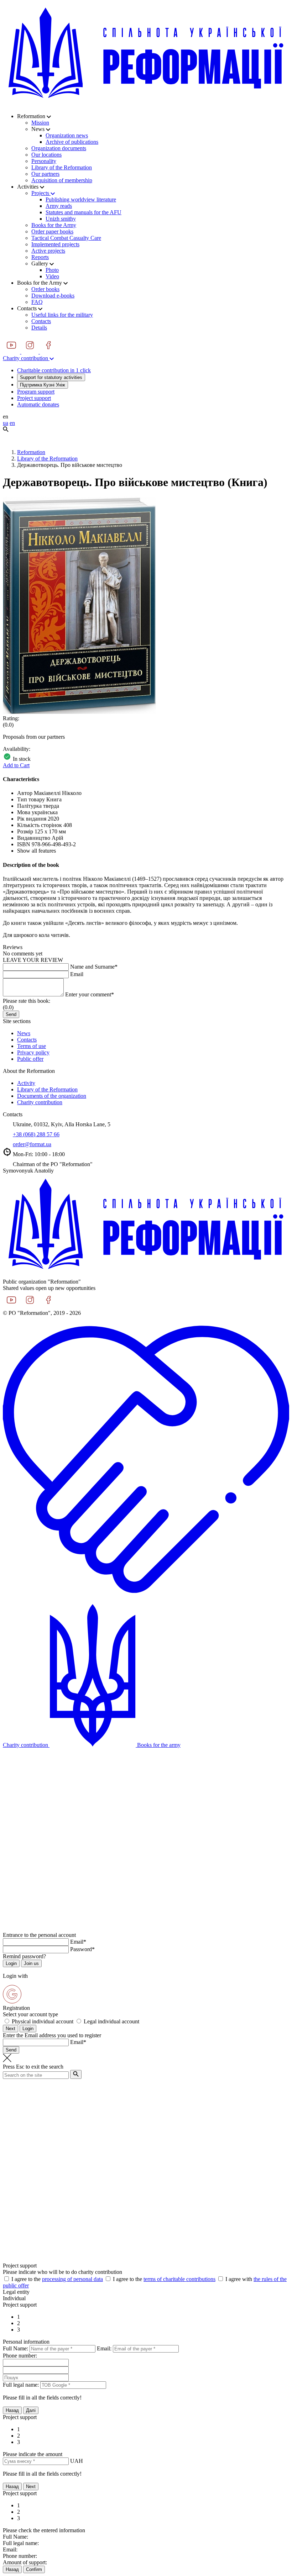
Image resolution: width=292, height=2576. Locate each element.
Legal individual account (111, 2021)
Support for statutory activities (51, 377)
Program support (36, 392)
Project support (34, 398)
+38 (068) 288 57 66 (36, 1134)
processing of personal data (72, 2279)
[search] (76, 2074)
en (12, 423)
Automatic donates (38, 404)
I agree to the (57, 2279)
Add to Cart (16, 765)
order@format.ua (32, 1144)
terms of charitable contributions (179, 2279)
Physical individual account (43, 2021)
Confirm (34, 2569)
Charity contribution (26, 358)
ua (6, 423)
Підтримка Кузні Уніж (43, 385)
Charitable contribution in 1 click (54, 370)
